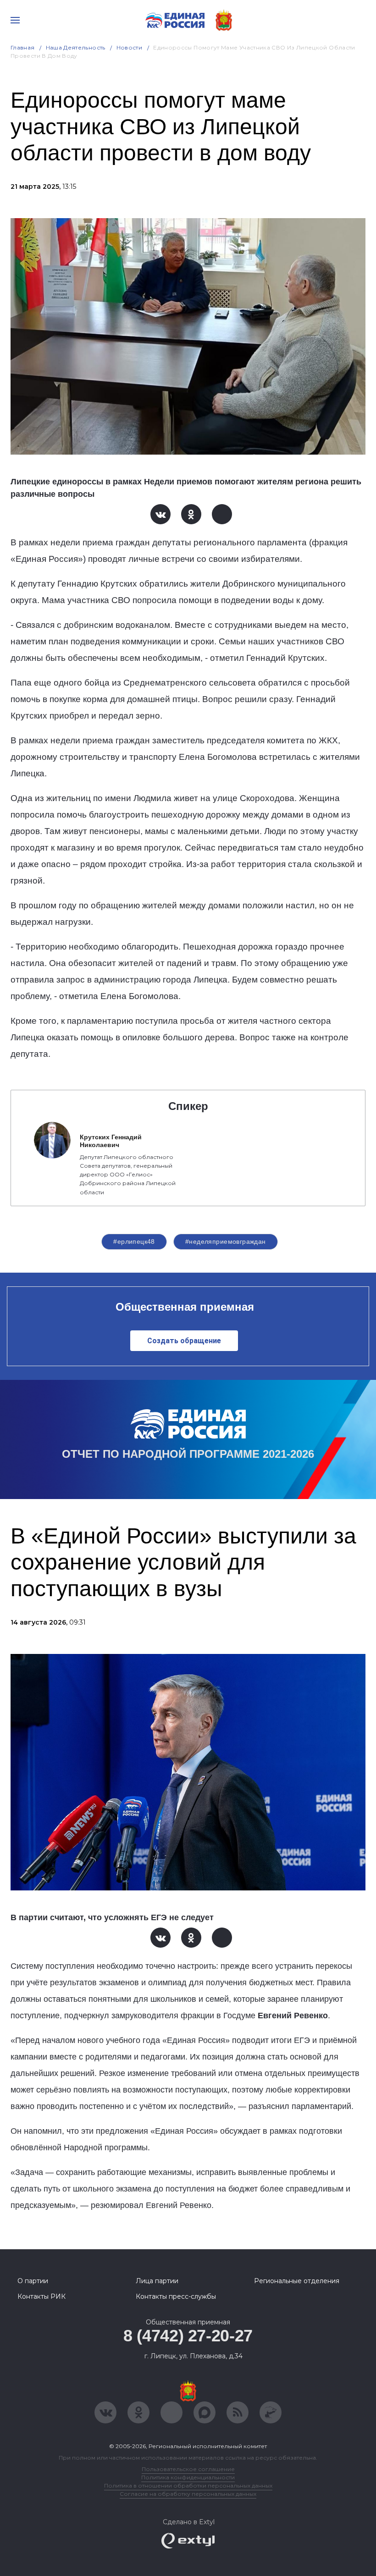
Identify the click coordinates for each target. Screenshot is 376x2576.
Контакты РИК (41, 2296)
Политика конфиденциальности (188, 2477)
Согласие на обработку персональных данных (188, 2494)
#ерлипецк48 (134, 1241)
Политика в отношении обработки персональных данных (188, 2485)
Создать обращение (184, 1341)
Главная (23, 47)
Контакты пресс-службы (176, 2296)
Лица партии (157, 2281)
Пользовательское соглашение (188, 2469)
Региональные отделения (297, 2281)
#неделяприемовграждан (226, 1241)
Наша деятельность (76, 47)
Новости (130, 47)
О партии (33, 2281)
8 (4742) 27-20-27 (188, 2336)
